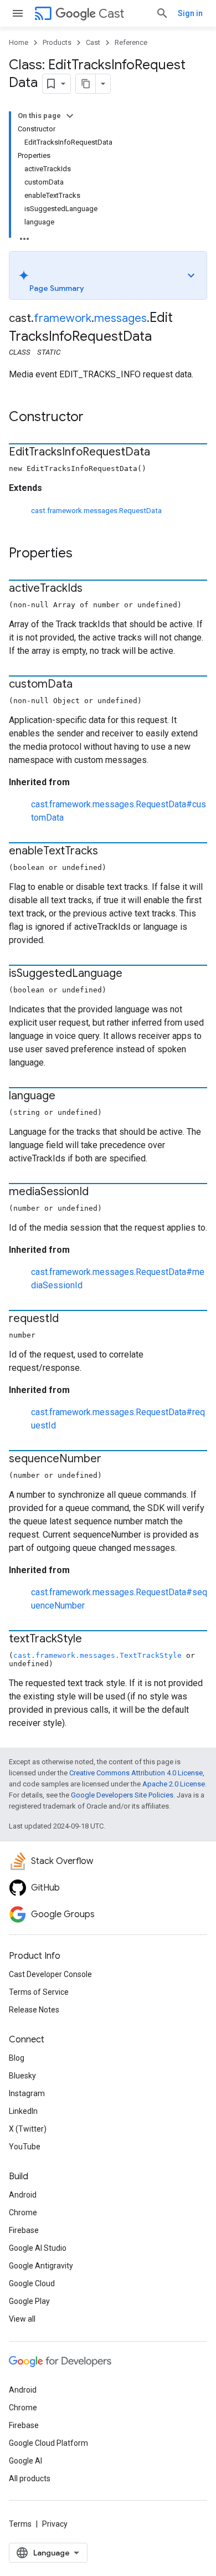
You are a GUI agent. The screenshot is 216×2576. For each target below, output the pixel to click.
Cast (111, 14)
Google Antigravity (41, 2266)
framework (63, 318)
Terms (20, 2524)
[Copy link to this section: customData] (84, 685)
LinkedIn (23, 2111)
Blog (17, 2058)
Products (57, 42)
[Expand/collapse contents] (70, 116)
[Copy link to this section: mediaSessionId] (100, 1192)
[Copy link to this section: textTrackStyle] (93, 1640)
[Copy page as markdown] (86, 84)
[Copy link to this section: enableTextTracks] (109, 852)
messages (120, 318)
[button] (108, 275)
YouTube (25, 2147)
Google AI (25, 2461)
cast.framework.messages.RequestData (96, 511)
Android (23, 2195)
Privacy (55, 2524)
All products (30, 2478)
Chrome (23, 2213)
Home (19, 42)
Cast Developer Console (50, 1974)
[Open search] (162, 13)
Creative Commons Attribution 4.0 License (136, 1773)
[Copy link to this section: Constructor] (95, 418)
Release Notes (34, 2010)
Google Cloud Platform (48, 2443)
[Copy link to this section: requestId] (70, 1319)
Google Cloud (32, 2283)
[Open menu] (18, 13)
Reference (131, 42)
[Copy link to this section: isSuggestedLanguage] (133, 974)
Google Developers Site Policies (122, 1795)
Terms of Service (39, 1992)
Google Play (29, 2301)
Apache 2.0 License (174, 1784)
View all (22, 2319)
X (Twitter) (28, 2129)
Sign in (190, 13)
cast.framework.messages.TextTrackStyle (97, 1655)
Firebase (24, 2230)
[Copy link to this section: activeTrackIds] (94, 589)
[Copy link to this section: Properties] (84, 554)
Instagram (27, 2093)
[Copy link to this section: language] (66, 1097)
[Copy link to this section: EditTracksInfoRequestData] (161, 453)
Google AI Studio (38, 2248)
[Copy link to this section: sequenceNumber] (112, 1459)
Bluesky (22, 2076)
